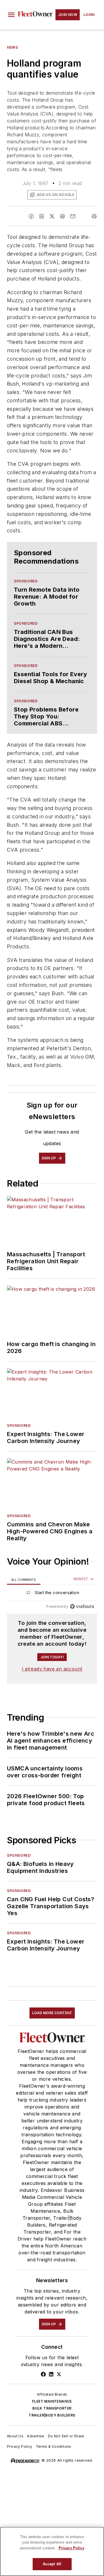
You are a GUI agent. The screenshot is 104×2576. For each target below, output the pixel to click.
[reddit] (62, 216)
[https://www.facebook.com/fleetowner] (43, 2374)
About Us (15, 2436)
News (12, 47)
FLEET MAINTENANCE (52, 2401)
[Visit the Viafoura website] (82, 1606)
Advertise (36, 2436)
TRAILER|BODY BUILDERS (52, 2415)
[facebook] (31, 216)
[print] (94, 216)
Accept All (52, 2564)
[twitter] (52, 216)
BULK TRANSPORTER (52, 2408)
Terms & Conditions (54, 2446)
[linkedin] (42, 216)
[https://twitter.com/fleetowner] (59, 2374)
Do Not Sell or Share (66, 2436)
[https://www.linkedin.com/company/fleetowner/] (51, 2374)
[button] (11, 15)
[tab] (24, 1579)
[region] (52, 1594)
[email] (73, 216)
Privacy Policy (20, 2446)
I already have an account (52, 1669)
